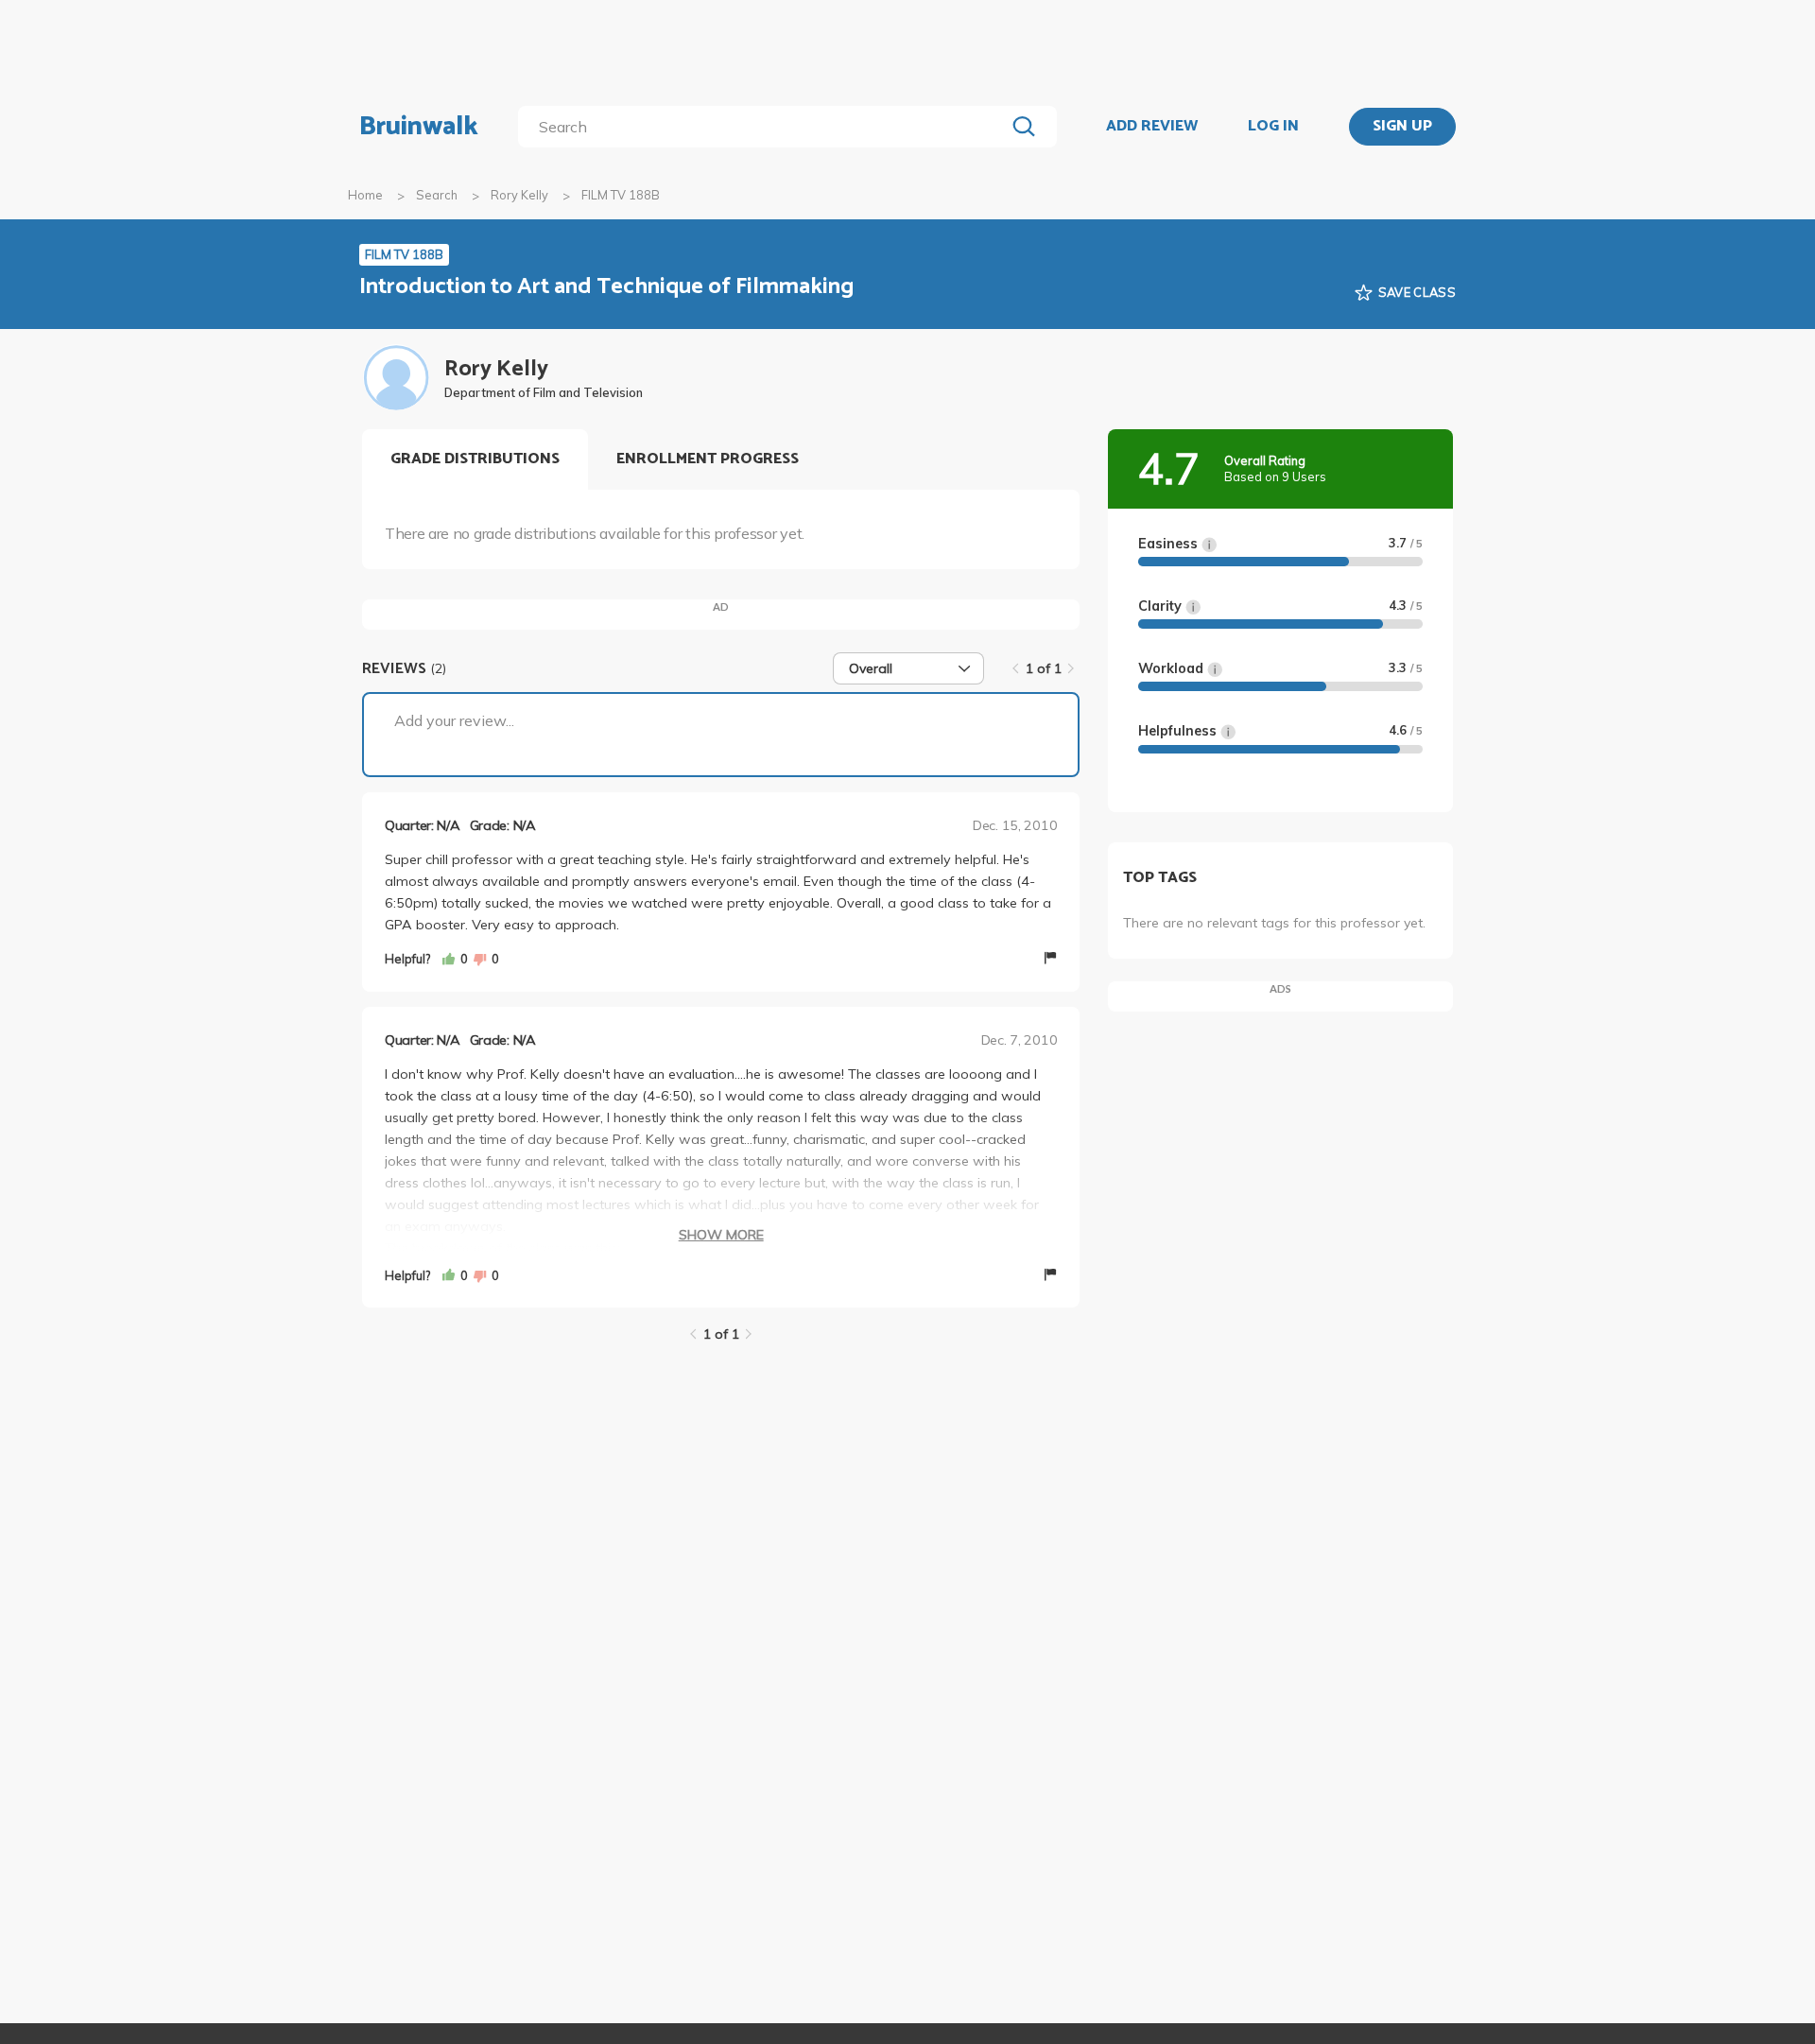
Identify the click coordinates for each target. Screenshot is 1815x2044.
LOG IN (1273, 127)
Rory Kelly (519, 195)
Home (365, 195)
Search (437, 195)
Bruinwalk (419, 127)
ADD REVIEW (1152, 127)
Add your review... (454, 720)
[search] (765, 127)
